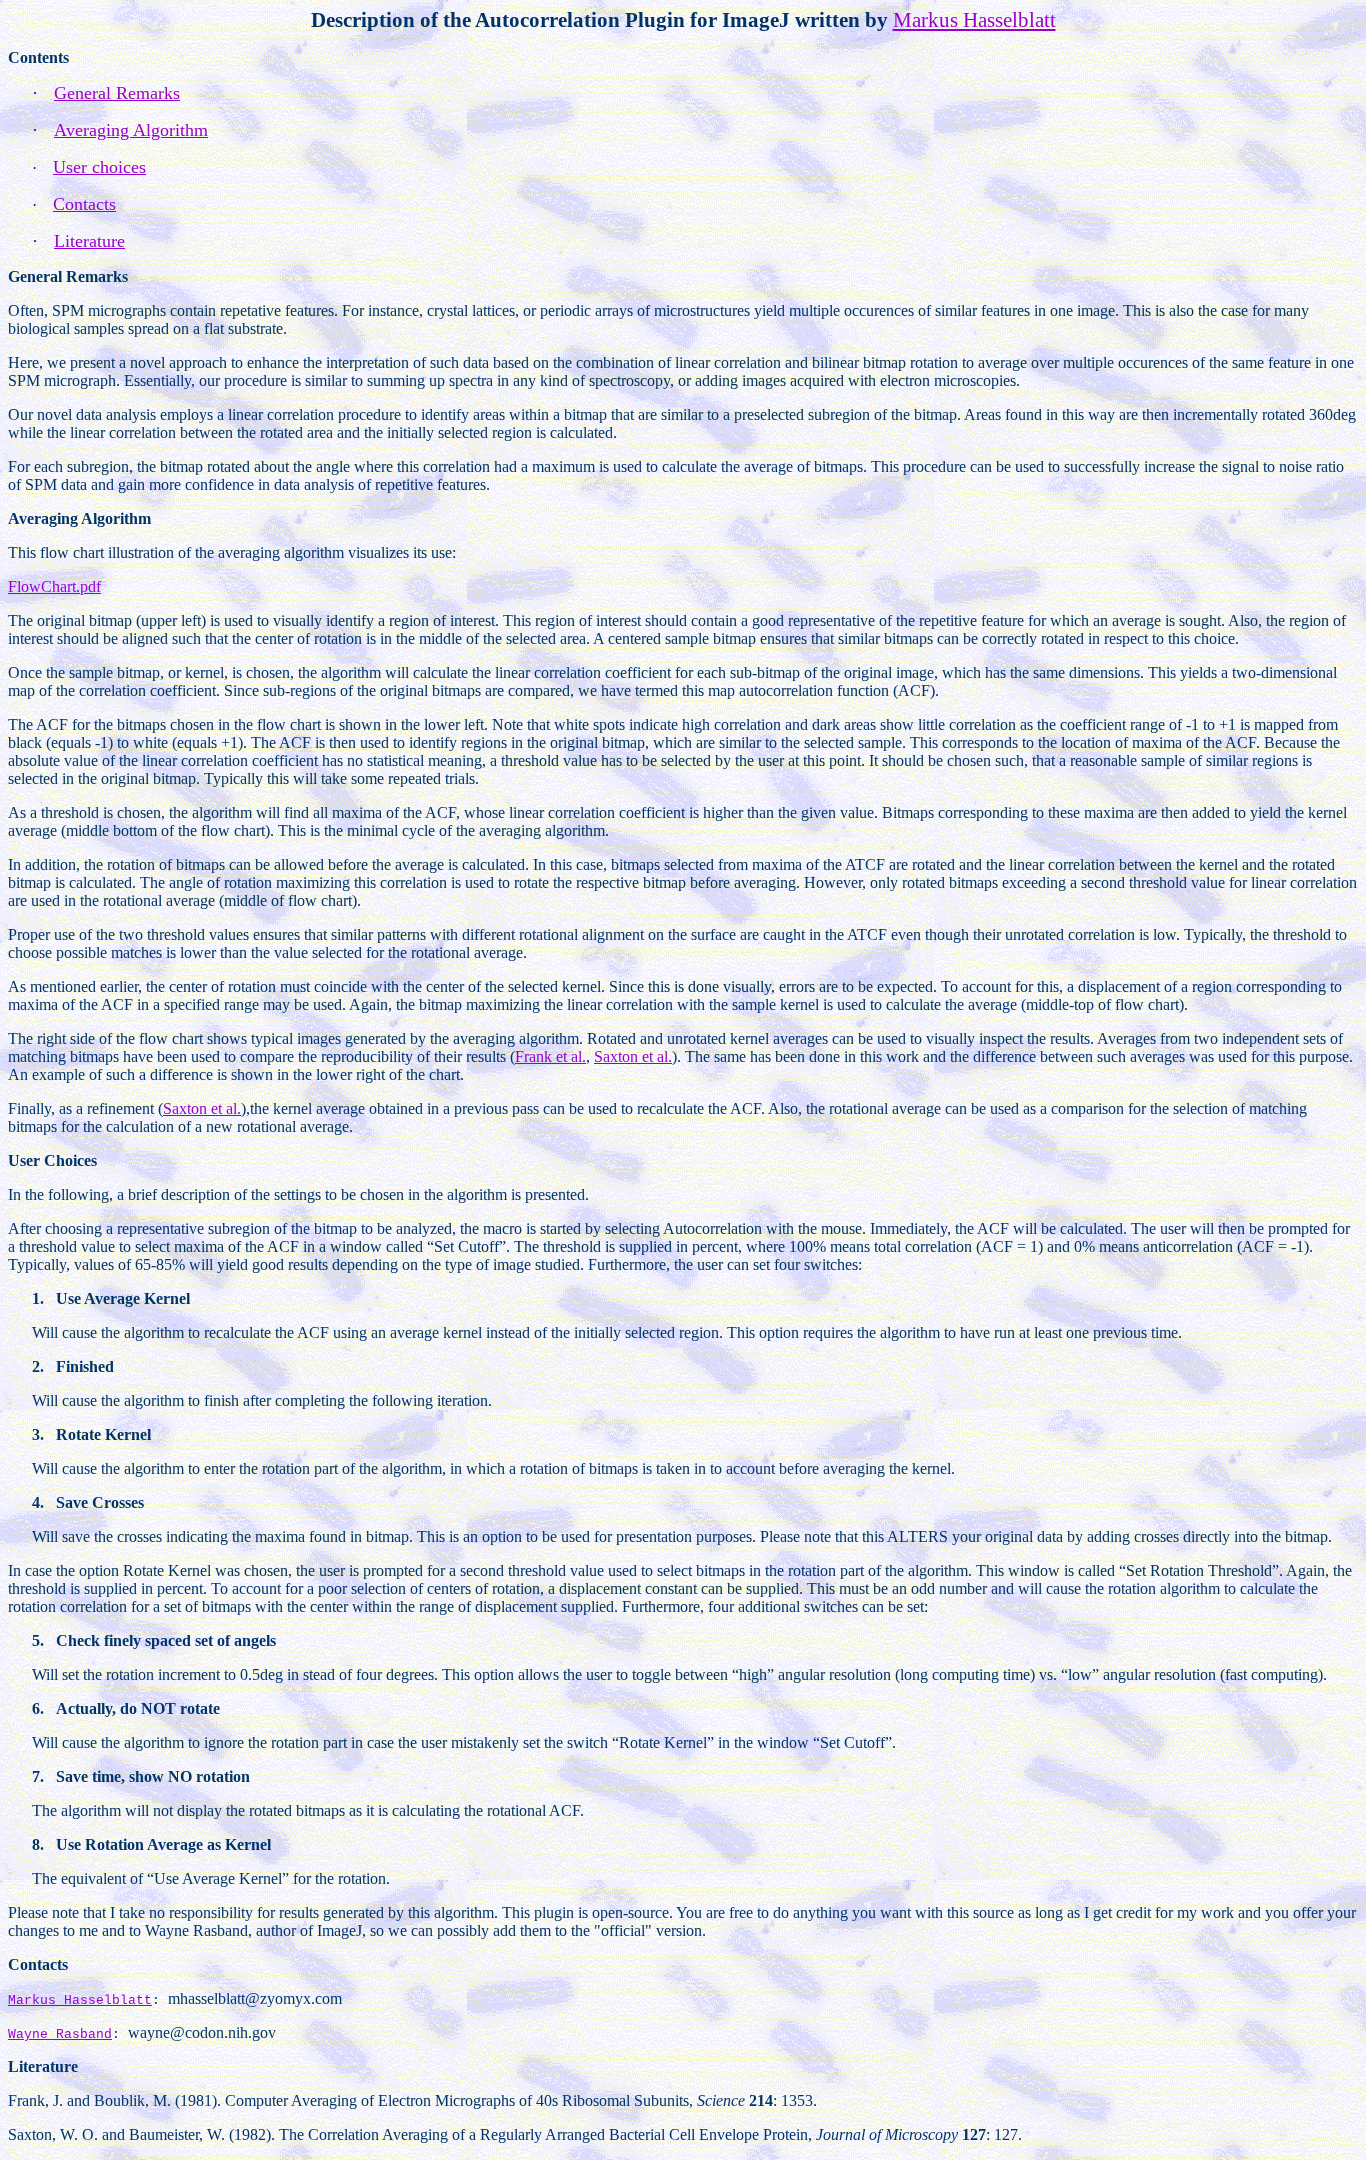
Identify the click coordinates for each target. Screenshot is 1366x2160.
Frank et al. (550, 1056)
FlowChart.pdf (54, 586)
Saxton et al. (633, 1056)
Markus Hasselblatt (80, 2000)
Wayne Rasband (60, 2034)
